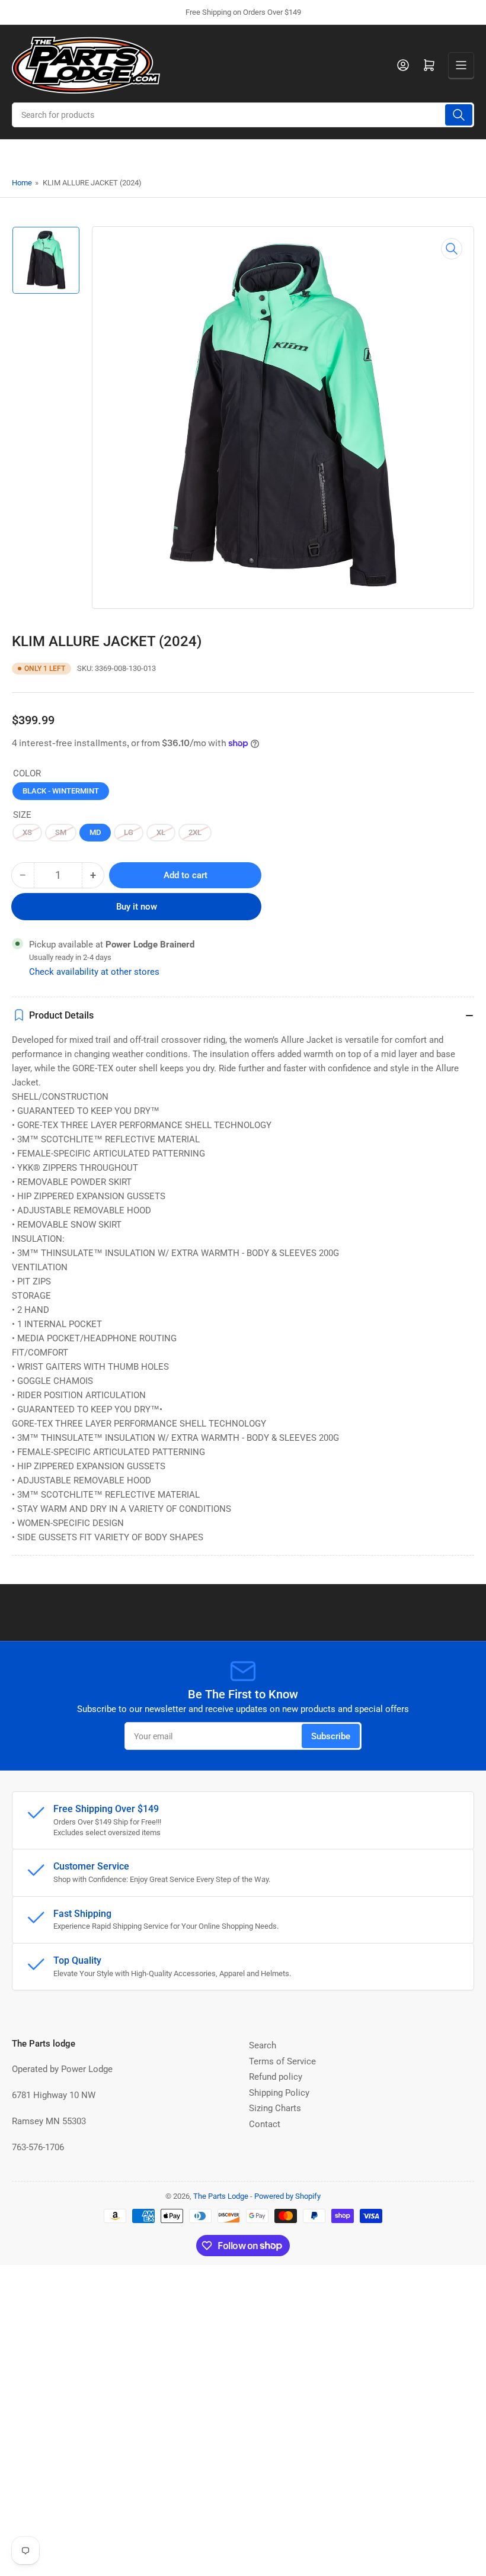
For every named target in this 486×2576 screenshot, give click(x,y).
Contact (265, 2124)
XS (27, 832)
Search (263, 2045)
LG (129, 832)
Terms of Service (282, 2061)
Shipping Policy (279, 2093)
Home (22, 183)
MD (95, 832)
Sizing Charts (275, 2108)
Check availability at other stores (94, 972)
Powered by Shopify (287, 2196)
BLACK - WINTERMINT (61, 791)
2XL (195, 832)
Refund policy (276, 2077)
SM (61, 832)
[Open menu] (461, 65)
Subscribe (331, 1736)
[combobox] (243, 115)
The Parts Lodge (221, 2196)
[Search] (459, 115)
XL (161, 832)
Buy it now (137, 907)
